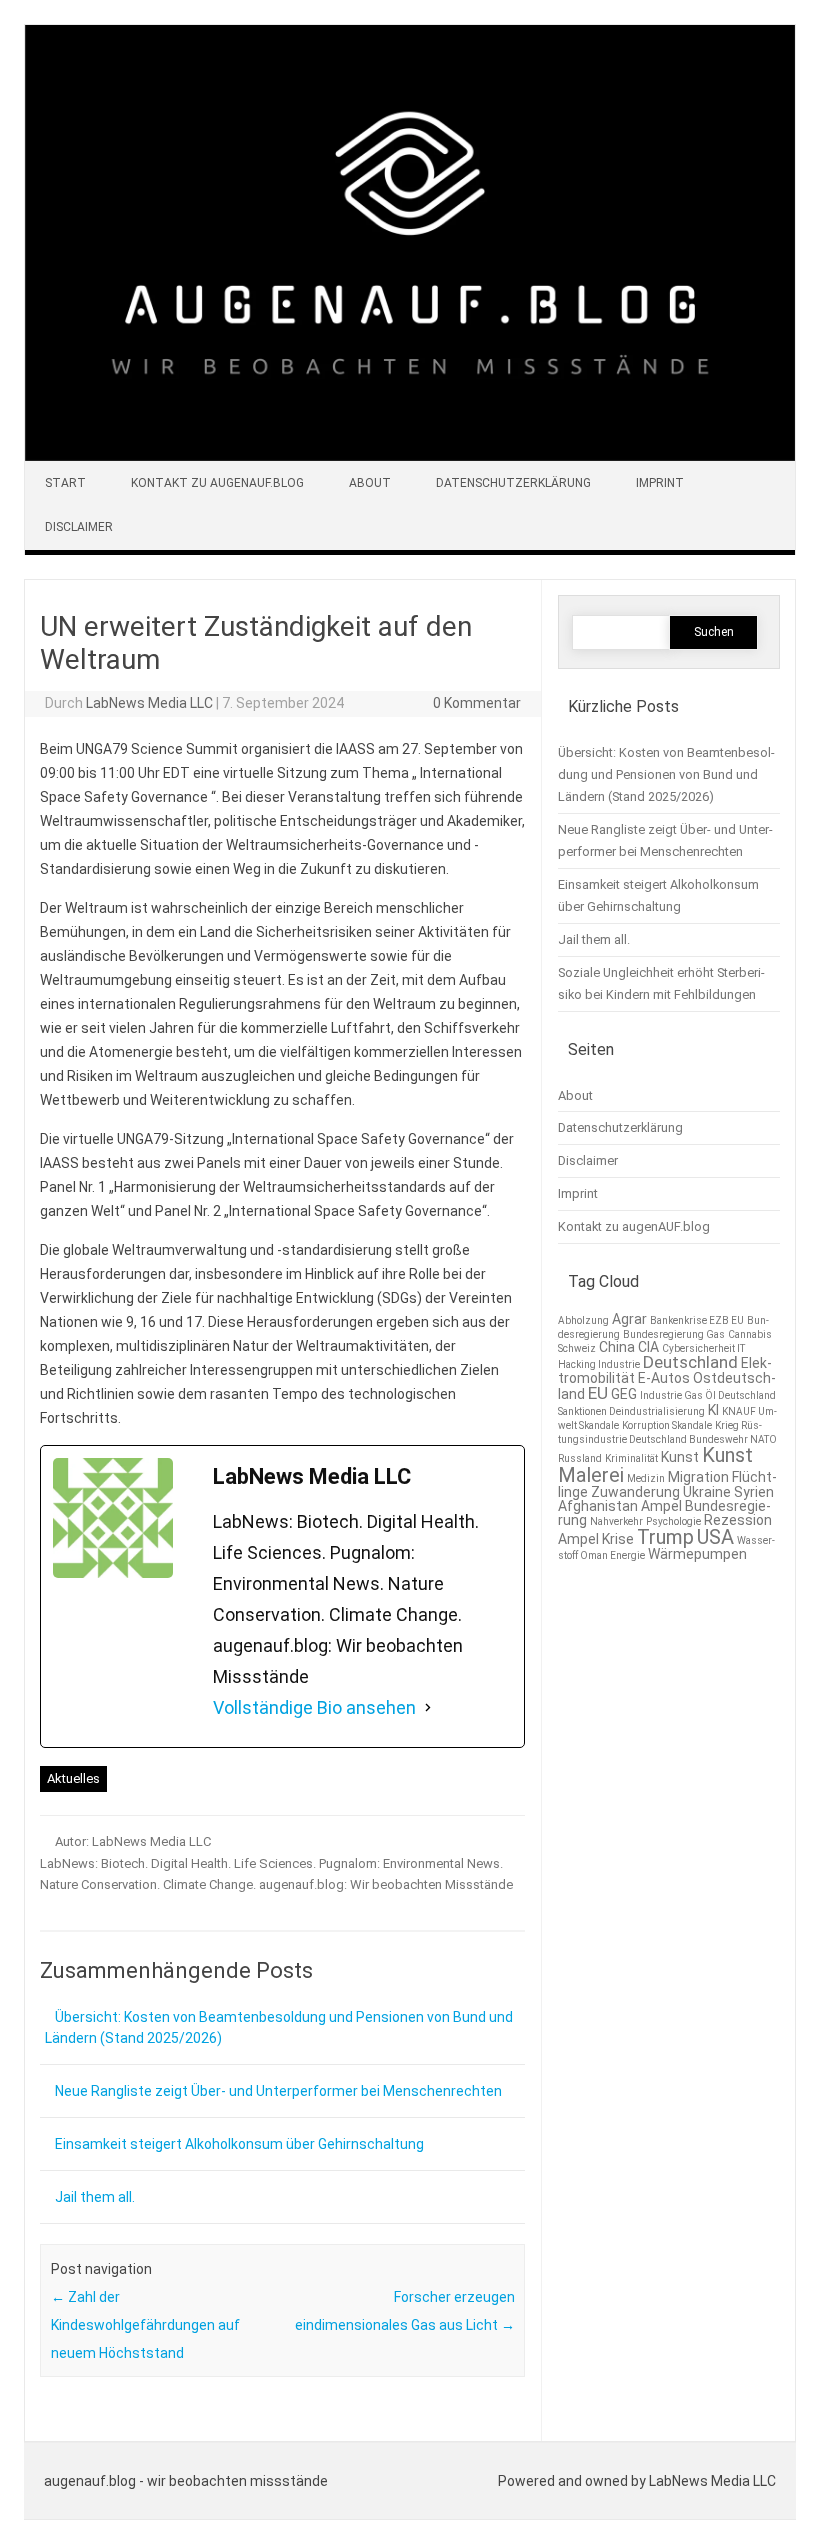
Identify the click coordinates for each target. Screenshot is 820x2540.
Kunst (680, 1457)
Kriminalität (631, 1458)
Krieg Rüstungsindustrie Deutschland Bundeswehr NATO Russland (667, 1442)
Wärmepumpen (697, 1554)
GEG (624, 1394)
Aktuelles (73, 1778)
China (617, 1347)
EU (598, 1393)
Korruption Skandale (667, 1425)
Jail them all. (95, 2197)
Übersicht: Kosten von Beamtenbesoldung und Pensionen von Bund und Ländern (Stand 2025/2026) (666, 774)
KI (713, 1410)
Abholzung (583, 1320)
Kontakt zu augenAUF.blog (217, 483)
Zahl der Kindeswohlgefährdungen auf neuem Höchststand (145, 2325)
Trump (665, 1537)
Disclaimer (79, 527)
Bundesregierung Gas (674, 1334)
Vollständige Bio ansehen (314, 1707)
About (370, 483)
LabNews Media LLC (149, 703)
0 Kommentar (477, 703)
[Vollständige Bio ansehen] (428, 1708)
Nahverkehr (616, 1521)
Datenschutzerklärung (513, 483)
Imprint (660, 483)
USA (715, 1537)
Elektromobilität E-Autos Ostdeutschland (667, 1378)
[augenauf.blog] (410, 456)
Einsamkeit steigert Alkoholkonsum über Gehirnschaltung (239, 2144)
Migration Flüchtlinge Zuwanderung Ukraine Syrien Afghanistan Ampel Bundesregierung (667, 1498)
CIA (648, 1347)
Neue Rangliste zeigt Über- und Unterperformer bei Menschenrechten (278, 2091)
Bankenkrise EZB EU (697, 1320)
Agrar (629, 1319)
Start (65, 483)
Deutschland (690, 1362)
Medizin (646, 1478)
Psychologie (673, 1521)
